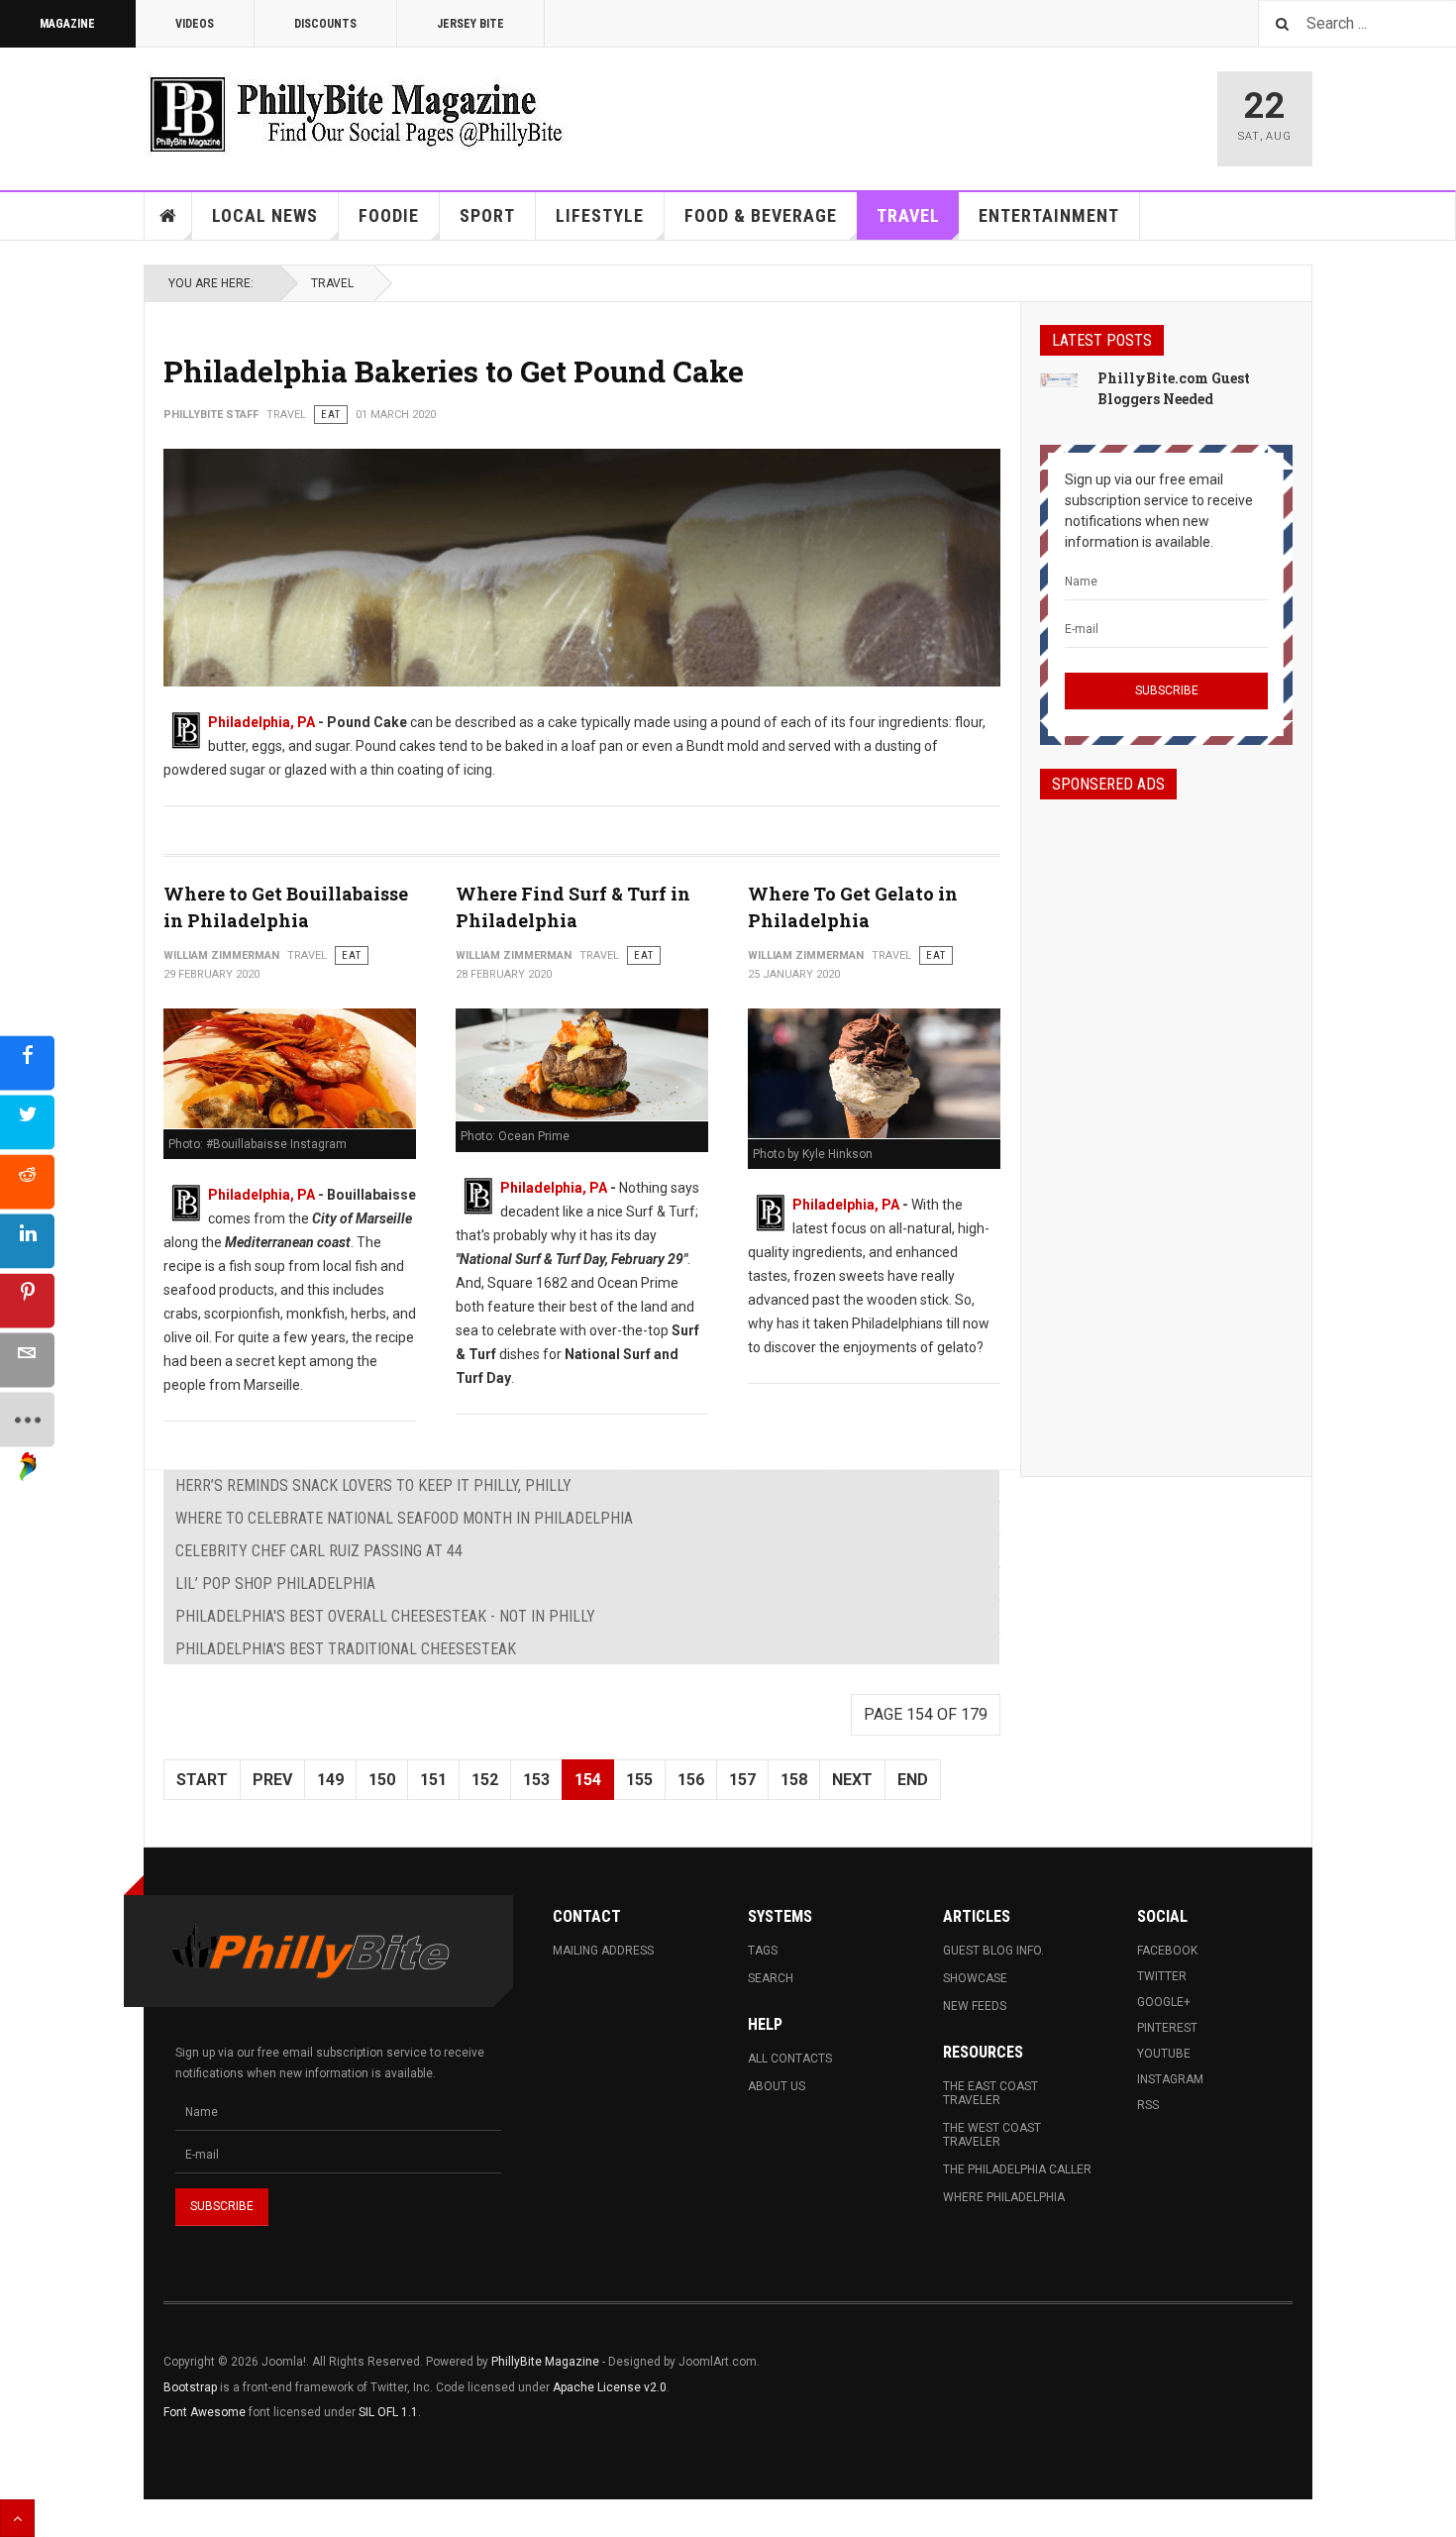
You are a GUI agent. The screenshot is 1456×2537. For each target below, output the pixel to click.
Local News (265, 215)
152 (485, 1780)
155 (639, 1780)
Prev (272, 1780)
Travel (908, 215)
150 (382, 1780)
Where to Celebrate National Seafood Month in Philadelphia (404, 1518)
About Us (777, 2086)
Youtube (1164, 2054)
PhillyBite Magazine (545, 2362)
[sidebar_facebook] (27, 1062)
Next (852, 1780)
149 (330, 1780)
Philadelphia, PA (261, 722)
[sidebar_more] (27, 1419)
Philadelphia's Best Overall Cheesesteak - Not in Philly (385, 1616)
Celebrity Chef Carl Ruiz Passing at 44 (319, 1551)
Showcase (975, 1978)
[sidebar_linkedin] (27, 1241)
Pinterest (1167, 2028)
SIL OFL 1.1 (388, 2412)
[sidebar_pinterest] (27, 1300)
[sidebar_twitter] (27, 1122)
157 (742, 1780)
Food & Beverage (761, 215)
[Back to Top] (17, 2518)
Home (168, 216)
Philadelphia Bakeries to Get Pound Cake (454, 371)
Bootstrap (190, 2387)
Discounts (325, 24)
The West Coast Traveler (992, 2135)
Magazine (67, 24)
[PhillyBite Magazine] (356, 113)
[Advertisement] (1166, 1120)
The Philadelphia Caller (1017, 2169)
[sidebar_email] (27, 1360)
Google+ (1164, 2002)
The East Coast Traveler (990, 2093)
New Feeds (975, 2006)
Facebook (1167, 1951)
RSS (1148, 2105)
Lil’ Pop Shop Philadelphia (275, 1584)
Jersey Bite (470, 24)
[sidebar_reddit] (27, 1181)
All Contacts (790, 2059)
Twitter (1162, 1976)
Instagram (1170, 2079)
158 (794, 1780)
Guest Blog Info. (993, 1951)
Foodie (389, 215)
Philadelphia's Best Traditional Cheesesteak (346, 1649)
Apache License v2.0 (610, 2387)
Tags (763, 1951)
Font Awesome (205, 2412)
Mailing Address (603, 1951)
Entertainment (1049, 215)
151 (433, 1780)
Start (202, 1780)
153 (536, 1780)
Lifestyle (600, 215)
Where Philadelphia (1004, 2197)
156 (691, 1780)
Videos (195, 24)
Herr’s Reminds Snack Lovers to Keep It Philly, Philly (373, 1485)
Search (771, 1978)
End (913, 1780)
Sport (487, 215)
